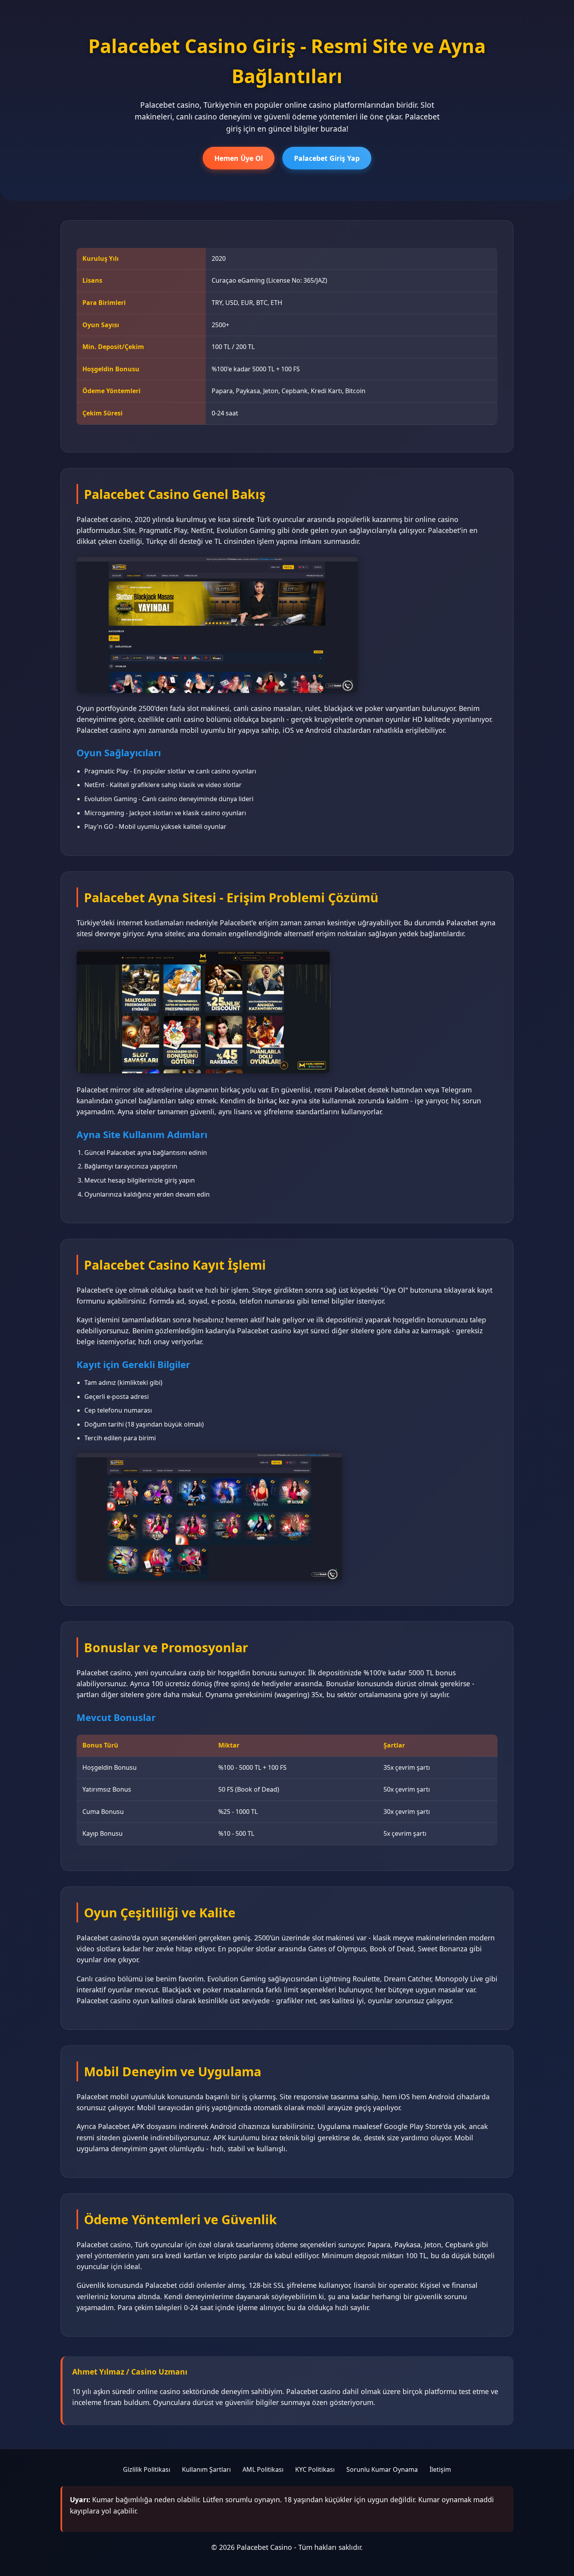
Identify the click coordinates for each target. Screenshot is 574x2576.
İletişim (440, 2469)
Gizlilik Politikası (147, 2469)
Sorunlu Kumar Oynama (382, 2469)
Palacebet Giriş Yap (327, 158)
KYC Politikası (315, 2469)
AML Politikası (263, 2469)
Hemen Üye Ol (239, 158)
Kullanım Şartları (206, 2469)
